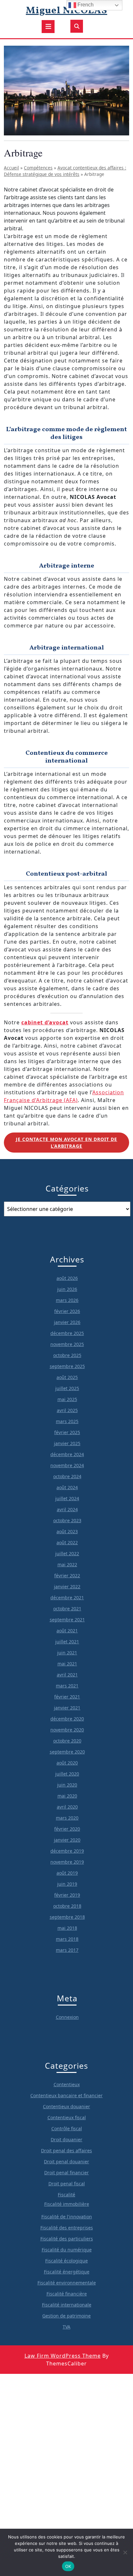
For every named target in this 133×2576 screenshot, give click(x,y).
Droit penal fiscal (67, 2184)
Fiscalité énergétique (67, 2272)
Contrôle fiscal (67, 2128)
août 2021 (67, 1631)
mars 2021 (67, 1686)
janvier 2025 (67, 1443)
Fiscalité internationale (67, 2305)
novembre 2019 (67, 1862)
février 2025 (67, 1432)
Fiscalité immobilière (67, 2204)
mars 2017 (67, 1950)
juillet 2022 (67, 1553)
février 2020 (67, 1829)
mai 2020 (67, 1796)
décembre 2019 (67, 1851)
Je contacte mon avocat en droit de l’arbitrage (66, 1143)
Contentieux (67, 2084)
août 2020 (67, 1763)
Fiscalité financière (67, 2294)
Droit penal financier (66, 2173)
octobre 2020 (67, 1741)
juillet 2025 (67, 1388)
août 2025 (67, 1377)
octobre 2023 (67, 1520)
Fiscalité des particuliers (67, 2239)
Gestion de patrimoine (66, 2316)
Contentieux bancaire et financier (66, 2095)
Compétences (38, 168)
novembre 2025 (67, 1344)
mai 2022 (67, 1564)
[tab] (48, 27)
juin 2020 (67, 1785)
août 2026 (67, 1278)
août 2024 (67, 1487)
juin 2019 (67, 1884)
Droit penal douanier (66, 2162)
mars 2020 (67, 1818)
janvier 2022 (67, 1587)
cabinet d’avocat (45, 1022)
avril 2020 (67, 1807)
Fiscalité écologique (66, 2261)
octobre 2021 (67, 1609)
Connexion (67, 2017)
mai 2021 (67, 1664)
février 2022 (67, 1575)
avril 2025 (67, 1410)
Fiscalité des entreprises (67, 2228)
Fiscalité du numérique (67, 2250)
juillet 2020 (67, 1774)
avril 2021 (67, 1675)
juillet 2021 (67, 1642)
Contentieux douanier (66, 2106)
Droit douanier (66, 2139)
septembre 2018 (67, 1917)
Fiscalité (66, 2195)
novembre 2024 (67, 1465)
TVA (66, 2327)
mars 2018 (67, 1939)
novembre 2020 (67, 1730)
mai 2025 (67, 1399)
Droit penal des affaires (66, 2150)
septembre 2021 (67, 1620)
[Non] (125, 2552)
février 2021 (67, 1697)
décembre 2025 (67, 1333)
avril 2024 (67, 1509)
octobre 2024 (67, 1476)
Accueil (11, 168)
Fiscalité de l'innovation (67, 2217)
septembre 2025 (67, 1366)
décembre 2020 (67, 1719)
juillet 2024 (67, 1498)
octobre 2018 (67, 1906)
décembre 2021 (67, 1598)
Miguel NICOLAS (66, 11)
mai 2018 (67, 1928)
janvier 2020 (67, 1840)
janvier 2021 (67, 1708)
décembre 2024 (67, 1454)
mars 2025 (67, 1421)
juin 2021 (67, 1653)
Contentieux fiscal (67, 2117)
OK (68, 2566)
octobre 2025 (67, 1355)
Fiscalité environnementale (67, 2283)
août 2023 (67, 1531)
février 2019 (67, 1895)
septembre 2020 (67, 1752)
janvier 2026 (67, 1322)
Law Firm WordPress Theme (63, 2356)
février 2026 (67, 1311)
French (85, 5)
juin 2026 (67, 1289)
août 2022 (67, 1542)
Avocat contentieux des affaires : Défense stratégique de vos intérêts (65, 171)
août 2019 (67, 1873)
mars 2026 (67, 1300)
